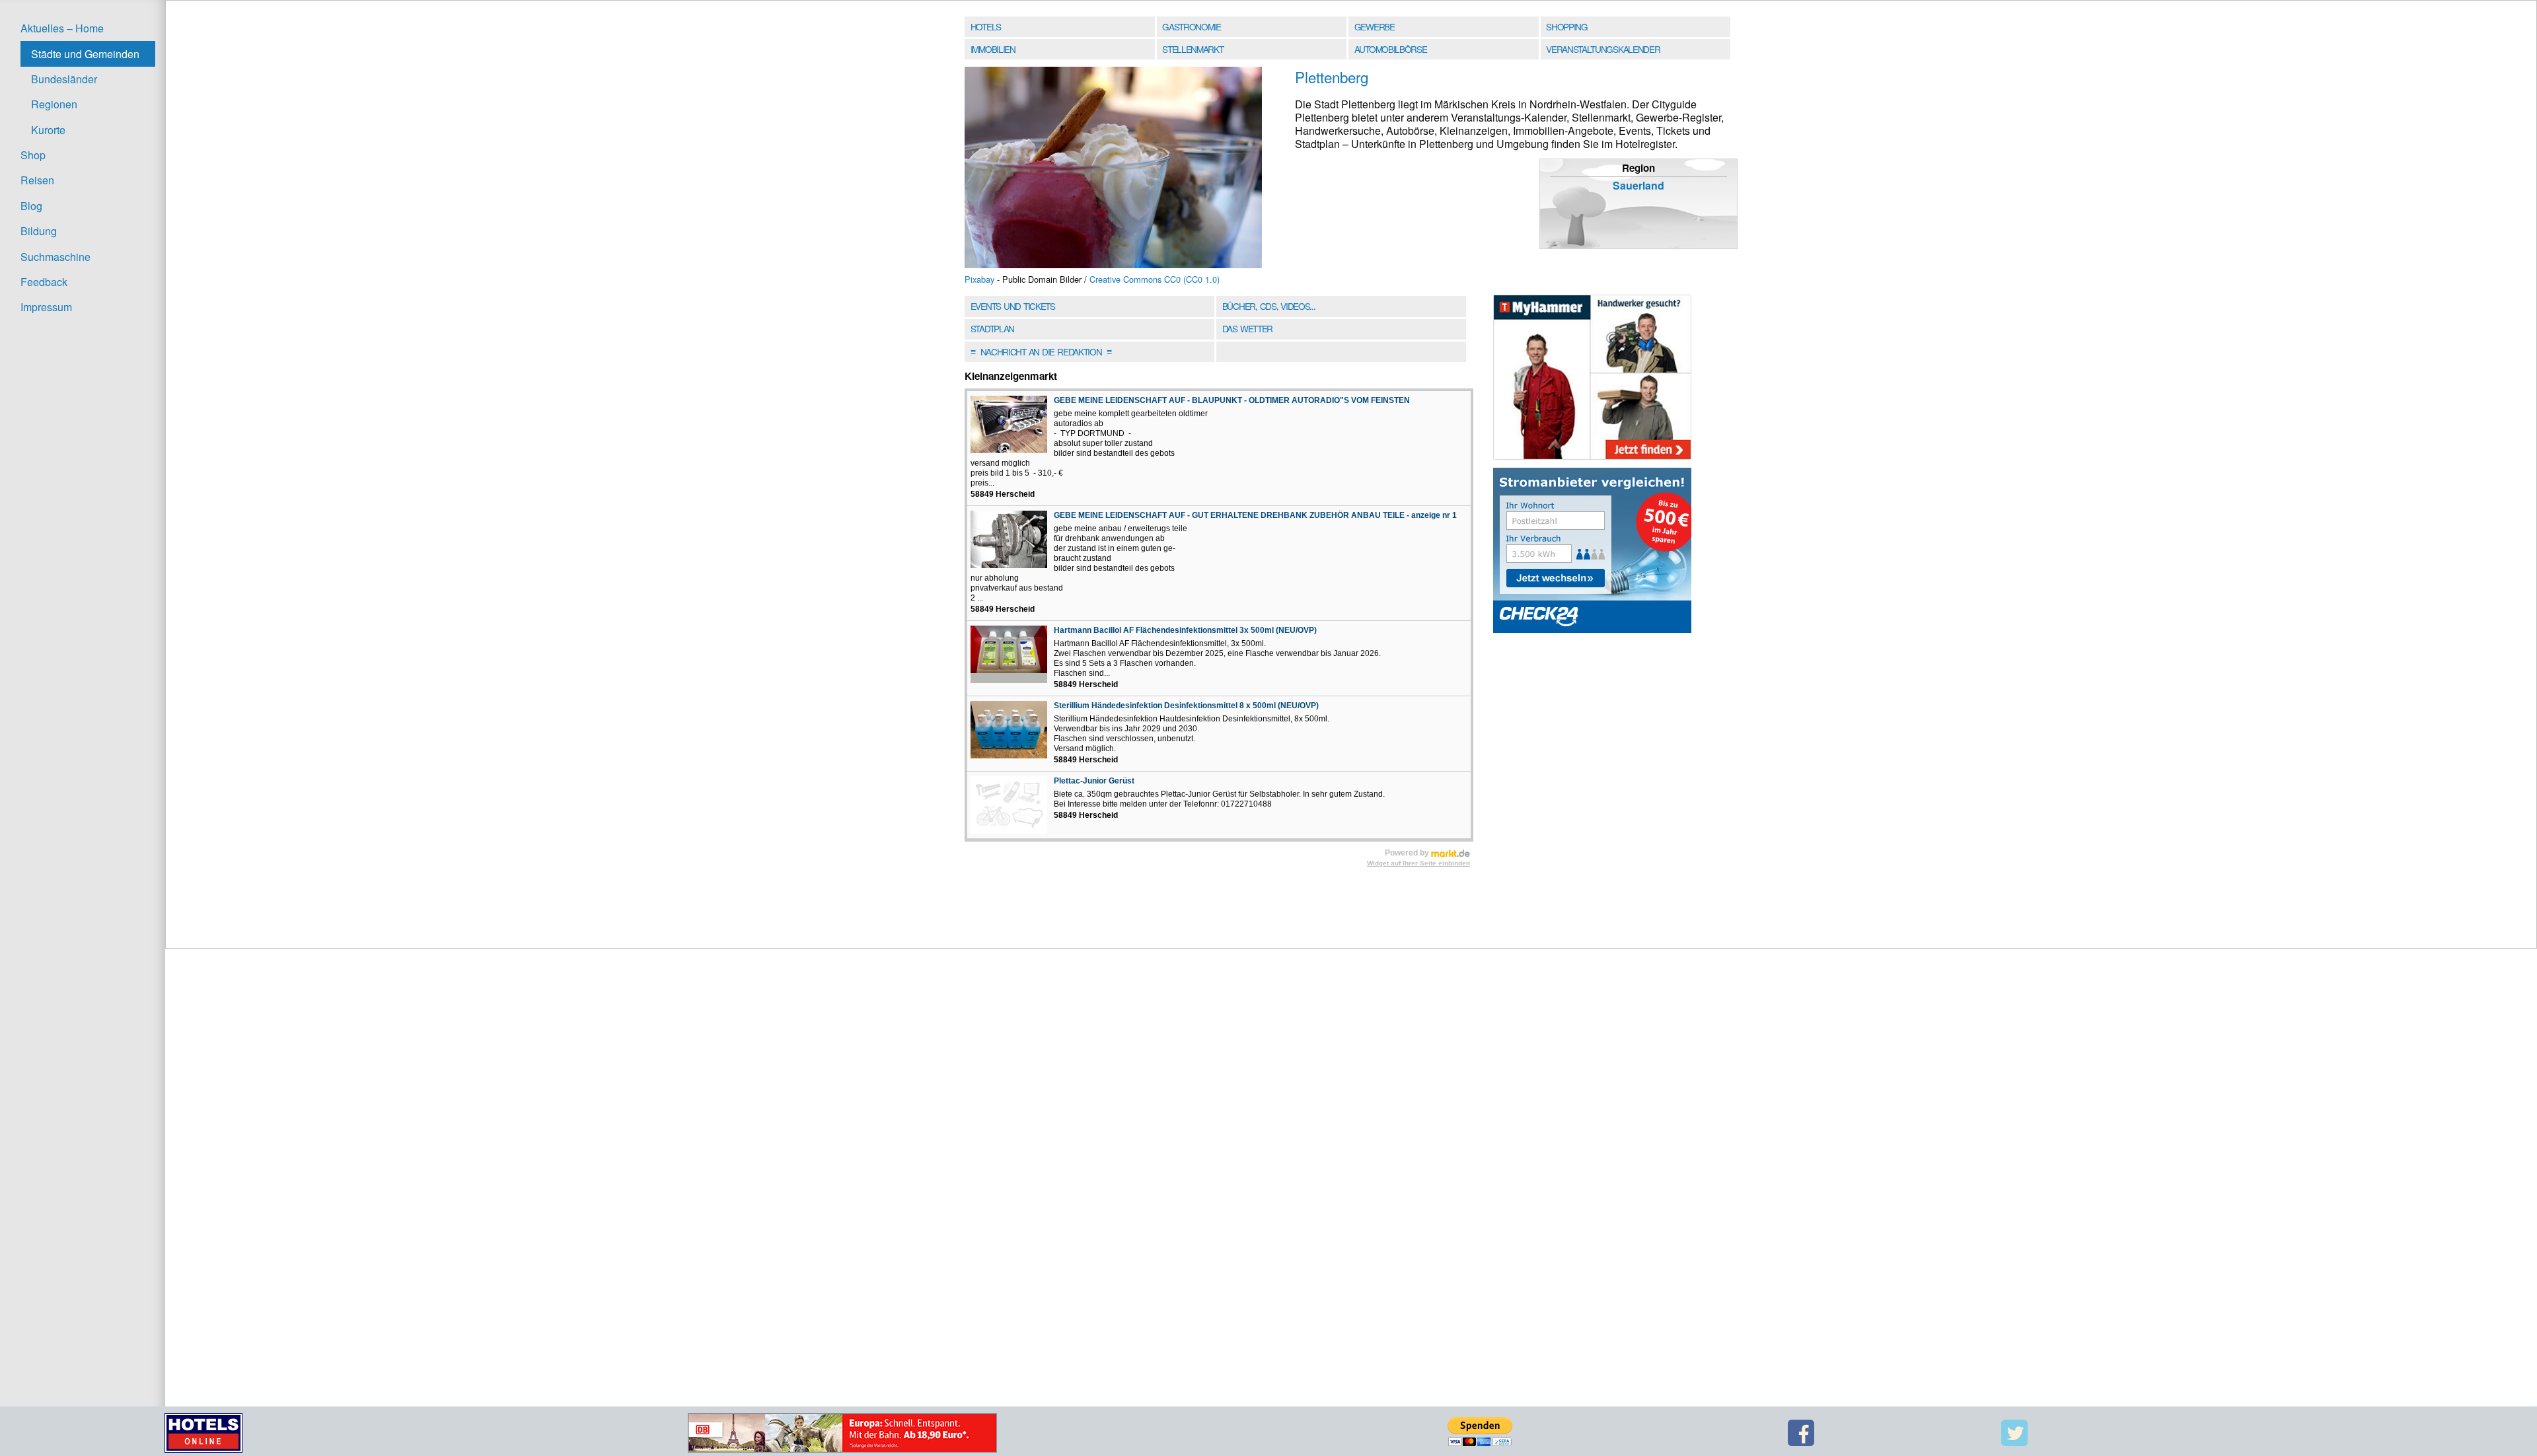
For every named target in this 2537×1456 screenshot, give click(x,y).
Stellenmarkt (1193, 49)
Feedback (44, 282)
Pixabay (979, 279)
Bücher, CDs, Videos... (1269, 306)
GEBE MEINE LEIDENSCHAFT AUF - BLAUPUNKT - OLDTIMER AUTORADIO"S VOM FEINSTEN (1232, 400)
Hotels (986, 26)
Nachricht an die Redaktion (1041, 351)
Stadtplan (992, 328)
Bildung (39, 231)
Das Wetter (1247, 328)
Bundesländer (64, 79)
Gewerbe (1375, 26)
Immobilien (993, 49)
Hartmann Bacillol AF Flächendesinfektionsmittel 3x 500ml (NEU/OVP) (1185, 630)
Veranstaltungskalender (1603, 49)
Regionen (54, 104)
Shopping (1566, 26)
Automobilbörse (1391, 49)
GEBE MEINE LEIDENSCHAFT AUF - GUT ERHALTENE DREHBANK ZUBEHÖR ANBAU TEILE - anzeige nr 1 (1255, 515)
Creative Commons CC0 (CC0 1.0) (1155, 279)
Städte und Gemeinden (85, 54)
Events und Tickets (1013, 306)
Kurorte (48, 130)
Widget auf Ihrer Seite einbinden (1418, 863)
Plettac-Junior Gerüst (1094, 781)
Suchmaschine (55, 257)
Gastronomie (1192, 26)
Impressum (46, 307)
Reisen (37, 180)
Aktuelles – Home (62, 28)
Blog (31, 206)
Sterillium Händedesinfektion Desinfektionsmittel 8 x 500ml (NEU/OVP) (1186, 706)
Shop (33, 155)
